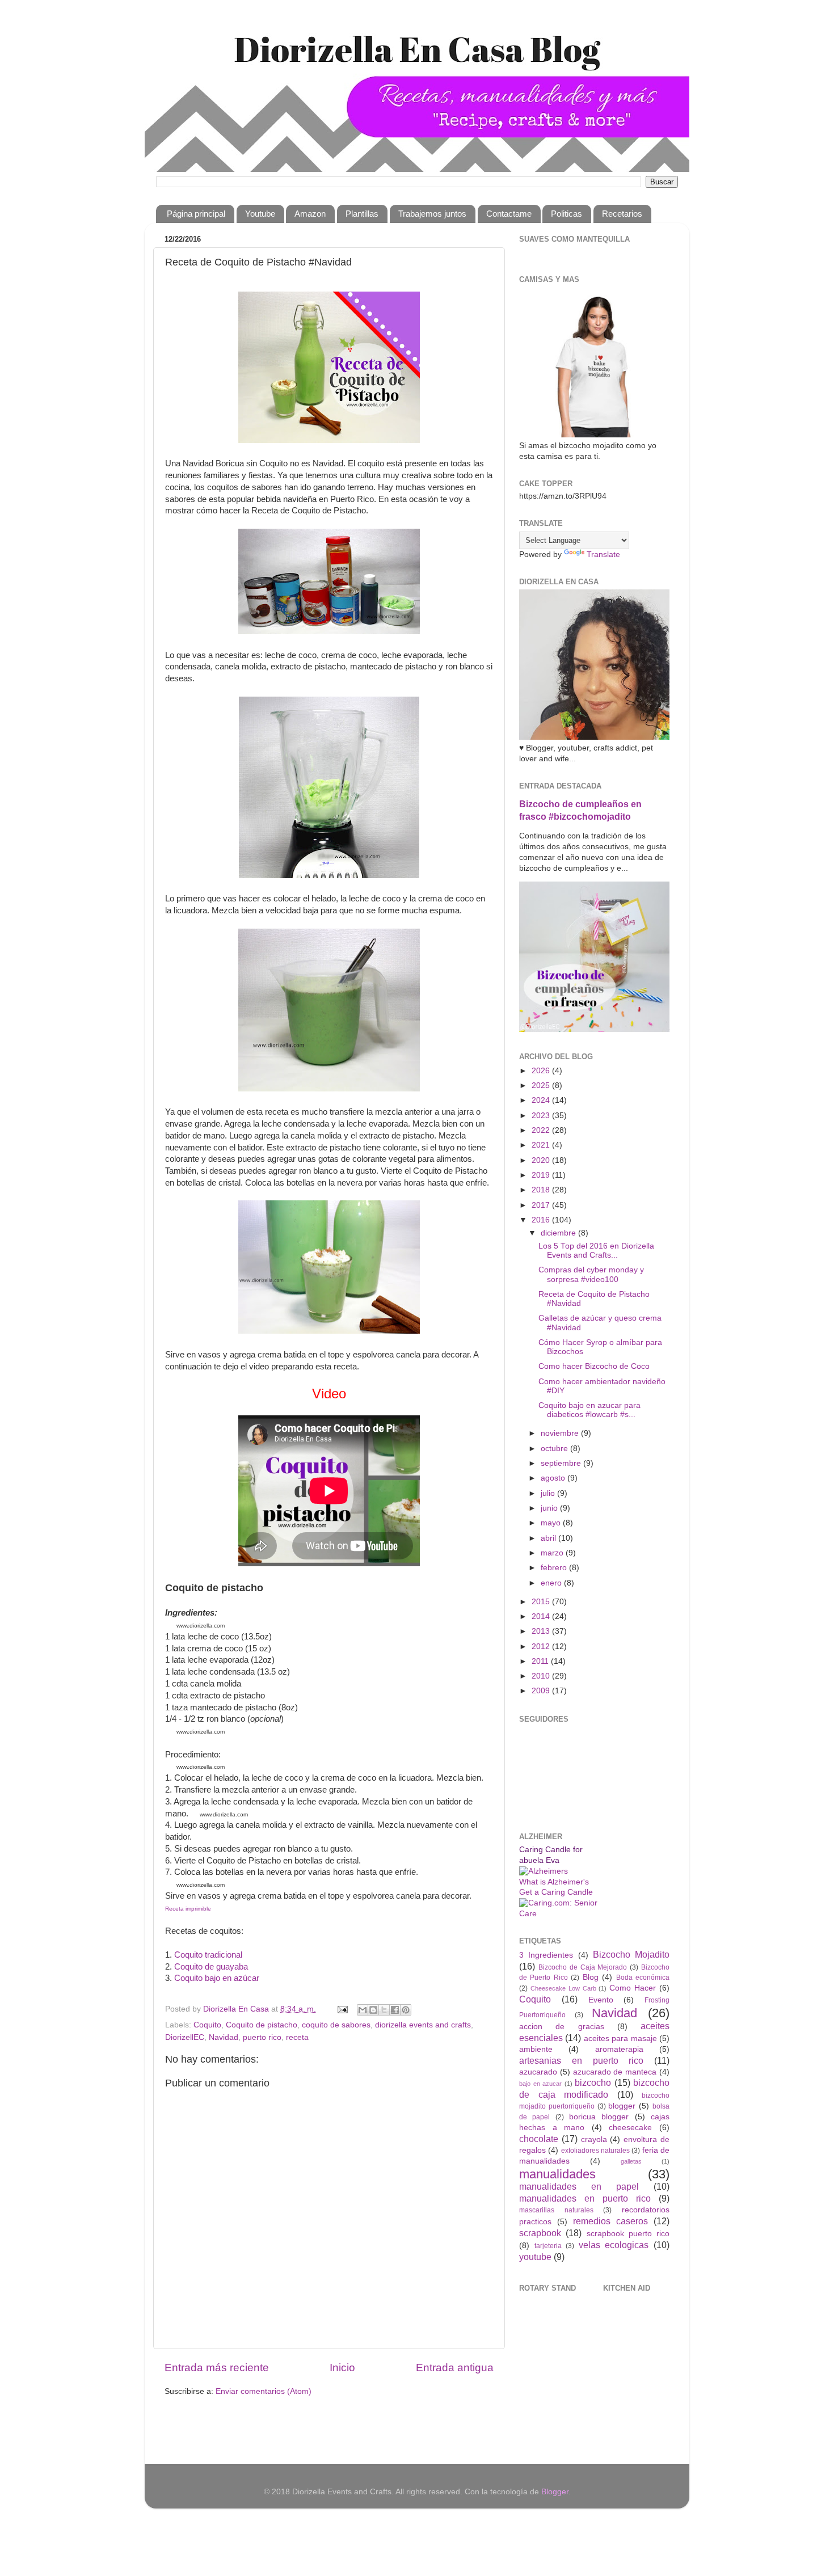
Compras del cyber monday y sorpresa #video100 (591, 1274)
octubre (555, 1449)
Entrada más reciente (217, 2368)
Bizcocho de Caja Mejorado (583, 1967)
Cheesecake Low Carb (563, 1988)
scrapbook (540, 2233)
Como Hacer (633, 1988)
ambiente (536, 2049)
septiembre (562, 1463)
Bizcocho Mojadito (631, 1954)
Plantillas (362, 214)
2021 (542, 1145)
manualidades (557, 2174)
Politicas (566, 214)
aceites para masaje (620, 2039)
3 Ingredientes (546, 1955)
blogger (622, 2106)
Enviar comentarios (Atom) (264, 2391)
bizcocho (593, 2082)
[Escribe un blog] (373, 2010)
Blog (591, 1977)
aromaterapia (619, 2049)
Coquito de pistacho (262, 2025)
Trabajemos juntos (432, 214)
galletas (631, 2161)
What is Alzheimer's (554, 1882)
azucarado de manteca (615, 2072)
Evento (601, 2000)
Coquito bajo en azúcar (217, 1978)
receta (297, 2037)
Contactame (509, 214)
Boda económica (643, 1978)
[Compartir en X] (384, 2010)
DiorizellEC (185, 2037)
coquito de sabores (336, 2025)
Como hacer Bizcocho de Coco (594, 1366)
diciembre (559, 1233)
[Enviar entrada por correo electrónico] (342, 2009)
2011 (541, 1661)
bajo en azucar (540, 2084)
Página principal (196, 214)
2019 (542, 1175)
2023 (542, 1116)
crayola (594, 2139)
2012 (542, 1647)
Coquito (207, 2025)
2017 (542, 1205)
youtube (535, 2257)
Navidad (224, 2037)
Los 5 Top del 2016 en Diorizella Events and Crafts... (596, 1251)
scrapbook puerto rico (628, 2234)
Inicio (342, 2368)
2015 (542, 1602)
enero (552, 1583)
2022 (542, 1130)
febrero (555, 1568)
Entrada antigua (455, 2368)
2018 (542, 1190)
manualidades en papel (579, 2186)
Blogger (555, 2492)
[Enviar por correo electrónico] (363, 2010)
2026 (542, 1071)
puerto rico (262, 2037)
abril (549, 1538)
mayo (552, 1523)
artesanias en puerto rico (581, 2060)
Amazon (310, 214)
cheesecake (630, 2128)
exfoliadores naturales (595, 2151)
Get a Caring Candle (556, 1892)
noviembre (561, 1433)
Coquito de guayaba (211, 1967)
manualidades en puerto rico (585, 2198)
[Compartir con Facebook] (395, 2010)
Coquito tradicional (208, 1955)
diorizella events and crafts (423, 2025)
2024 (542, 1100)
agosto (554, 1478)
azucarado (538, 2072)
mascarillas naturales (556, 2210)
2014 (542, 1616)
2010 (542, 1676)
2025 (542, 1085)
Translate (603, 555)
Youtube (260, 214)
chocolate (539, 2139)
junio (550, 1508)
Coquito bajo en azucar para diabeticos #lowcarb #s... (589, 1410)
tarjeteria (548, 2246)
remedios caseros (610, 2221)
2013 (542, 1631)
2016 (542, 1220)
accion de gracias (562, 2027)
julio (549, 1493)
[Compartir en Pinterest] (406, 2010)
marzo (553, 1553)
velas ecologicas (614, 2245)
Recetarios (622, 214)
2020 (542, 1160)
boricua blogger (599, 2117)
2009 (542, 1691)
